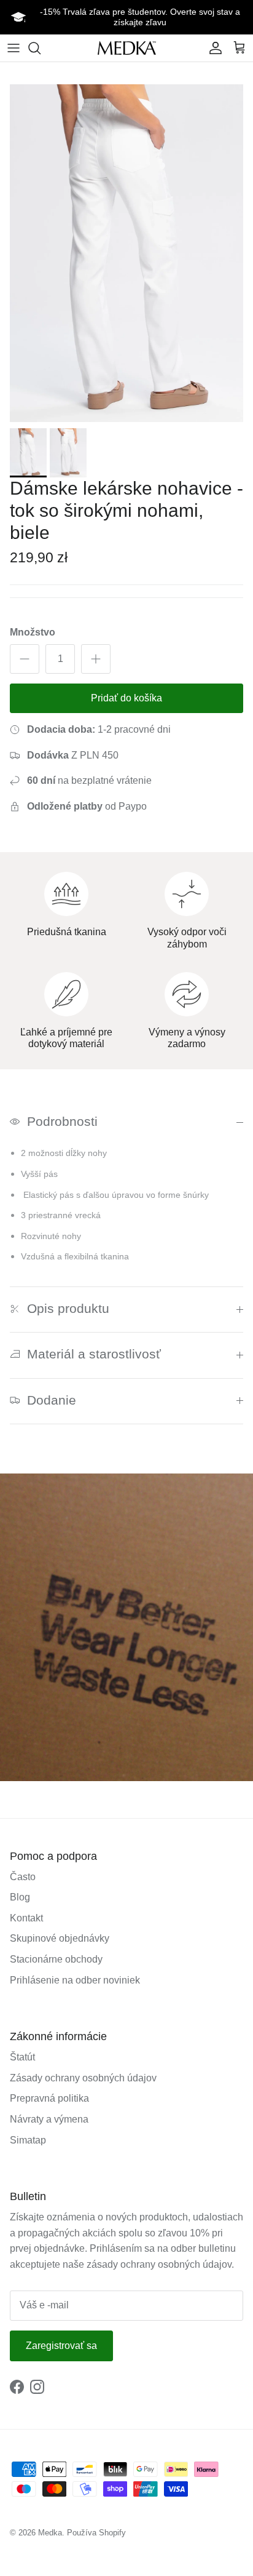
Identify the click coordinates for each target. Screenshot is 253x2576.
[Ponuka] (14, 48)
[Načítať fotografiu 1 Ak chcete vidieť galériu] (126, 253)
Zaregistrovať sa (61, 2346)
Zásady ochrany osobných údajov (83, 2078)
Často (23, 1877)
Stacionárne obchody (56, 1959)
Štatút (22, 2057)
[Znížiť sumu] (25, 659)
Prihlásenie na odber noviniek (75, 1980)
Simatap (28, 2140)
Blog (20, 1897)
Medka (50, 2533)
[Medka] (127, 48)
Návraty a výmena (49, 2119)
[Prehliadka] (41, 48)
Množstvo (33, 632)
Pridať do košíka (126, 698)
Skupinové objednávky (60, 1938)
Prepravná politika (49, 2098)
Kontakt (26, 1918)
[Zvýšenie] (96, 659)
